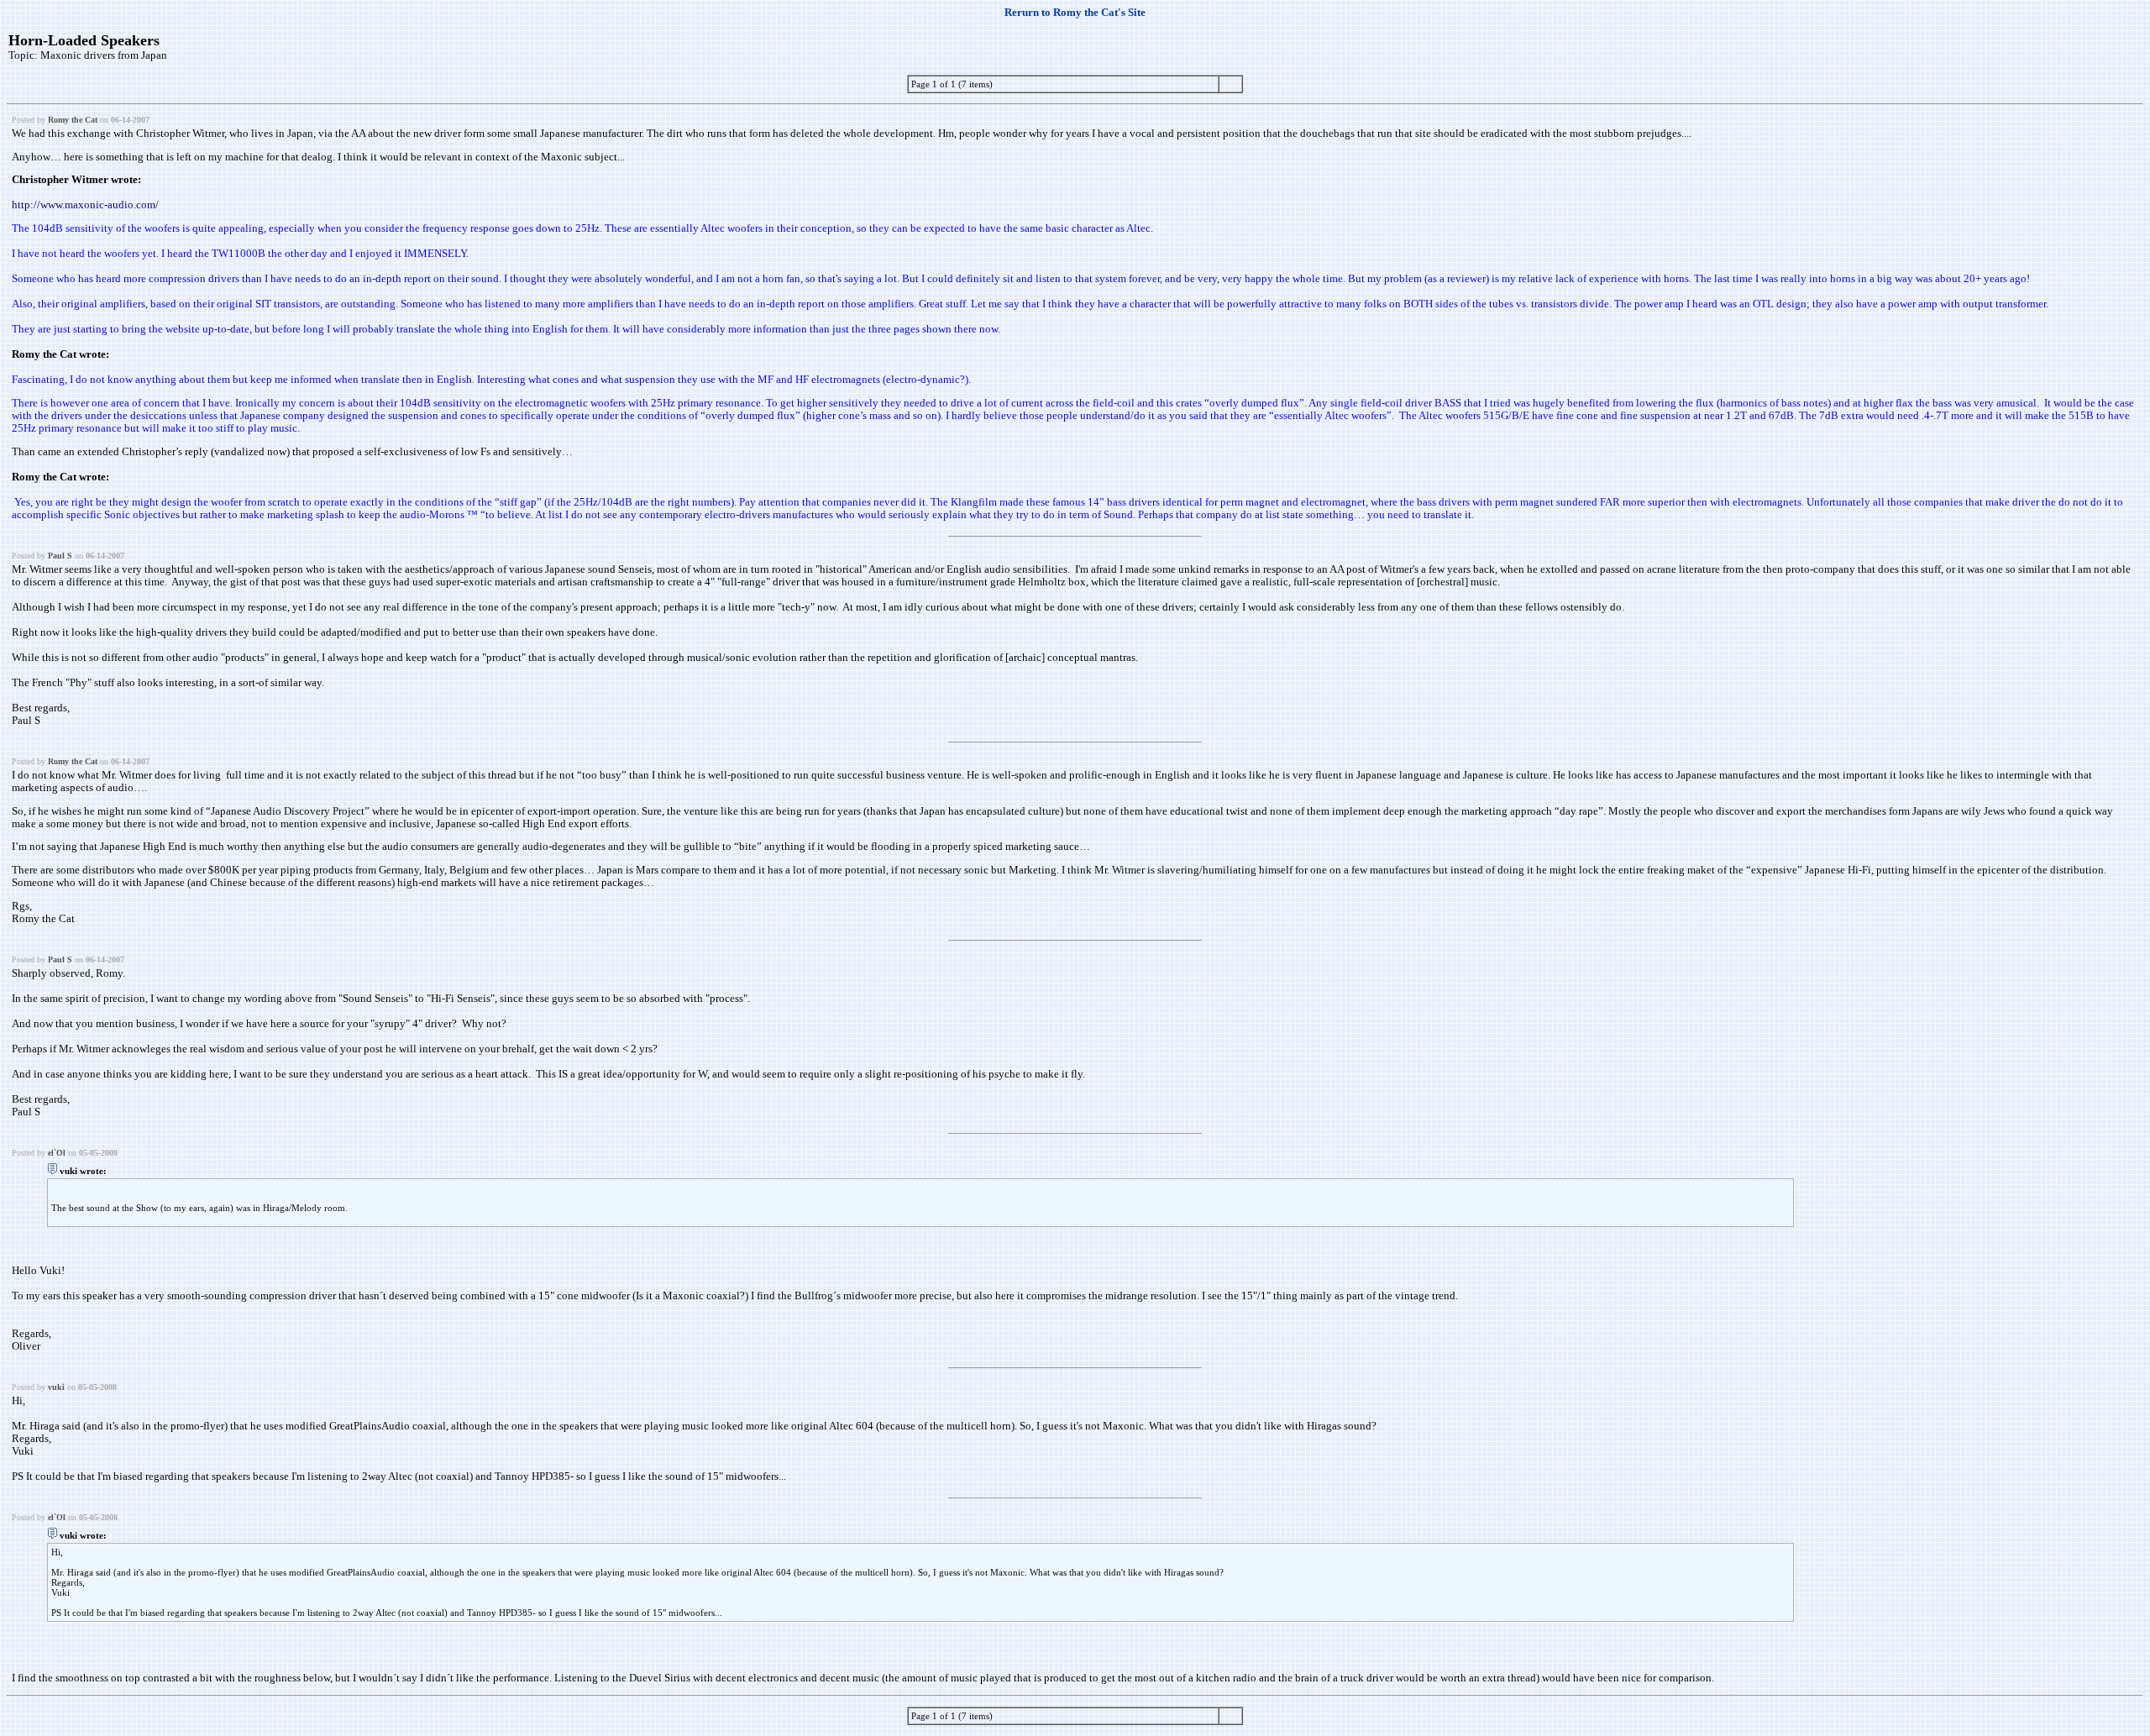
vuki (56, 1387)
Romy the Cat (73, 120)
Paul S (60, 556)
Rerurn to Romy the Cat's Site (1075, 13)
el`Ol (57, 1153)
